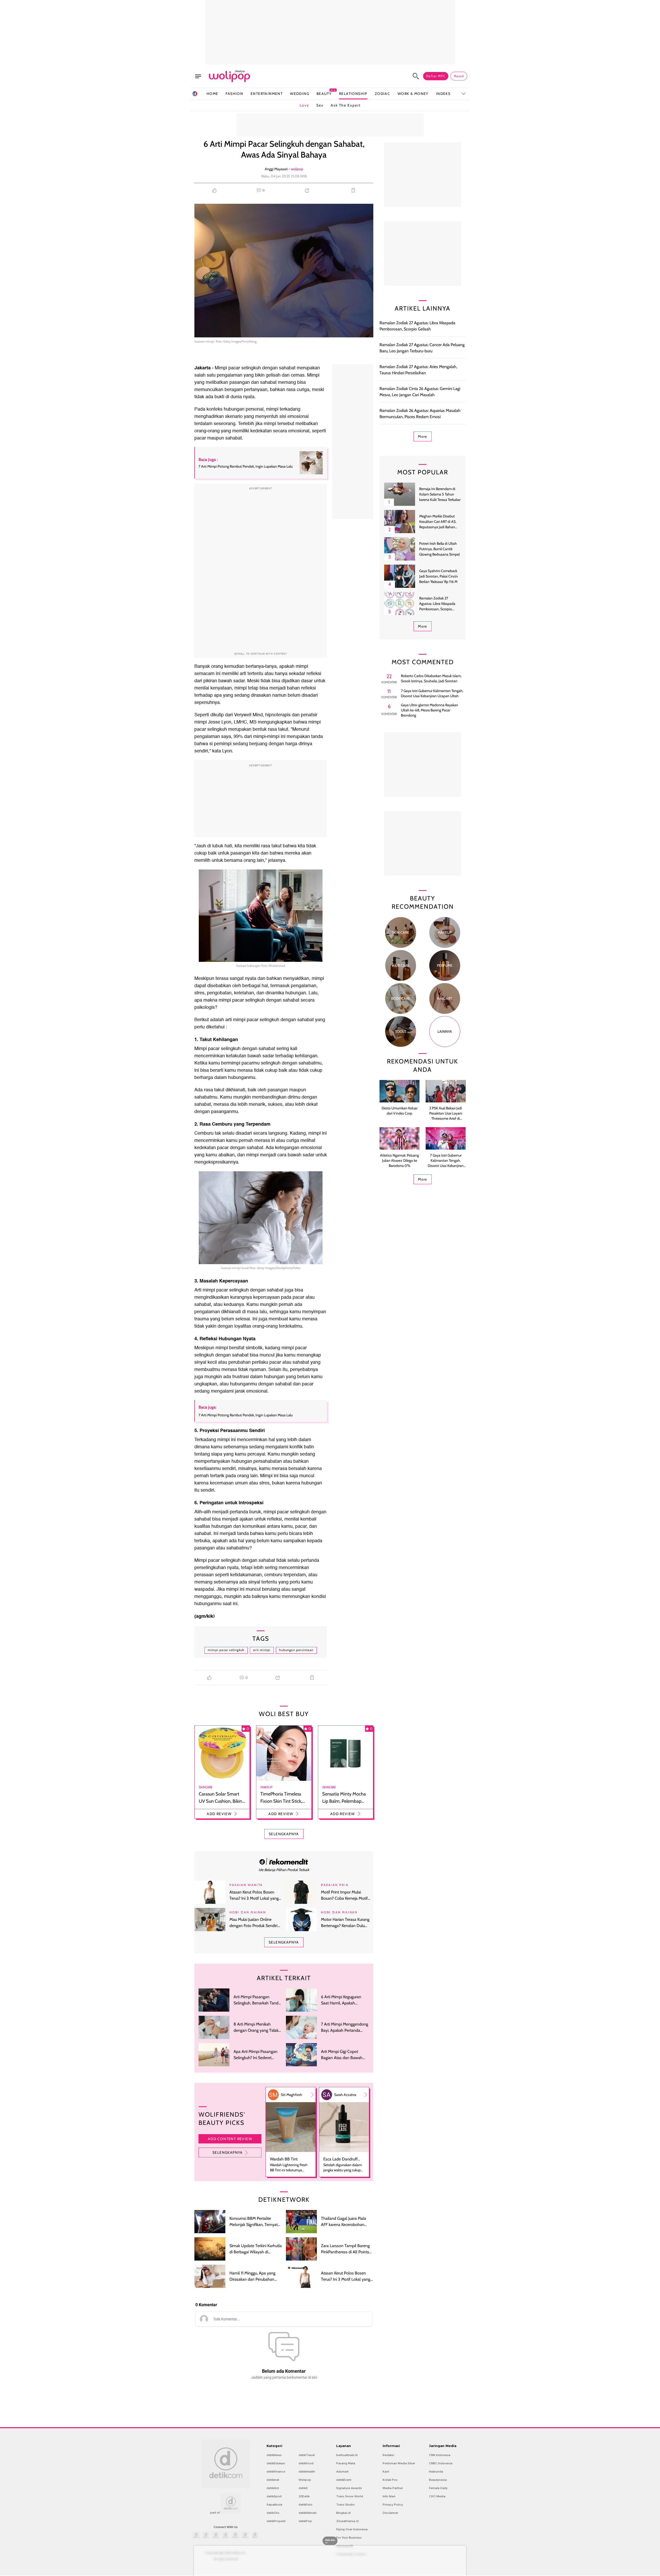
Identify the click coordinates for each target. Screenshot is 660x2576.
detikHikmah (308, 2513)
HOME (212, 94)
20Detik (304, 2496)
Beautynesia (438, 2480)
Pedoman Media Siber (399, 2463)
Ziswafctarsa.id (347, 2521)
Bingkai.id (343, 2513)
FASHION (234, 94)
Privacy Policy (393, 2505)
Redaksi (388, 2455)
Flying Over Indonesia (352, 2529)
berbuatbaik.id (347, 2455)
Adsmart (342, 2472)
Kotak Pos (390, 2480)
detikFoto (306, 2505)
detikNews (274, 2455)
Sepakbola (274, 2505)
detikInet (273, 2480)
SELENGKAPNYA (284, 1834)
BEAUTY (324, 94)
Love (304, 105)
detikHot (273, 2488)
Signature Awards (349, 2488)
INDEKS (443, 94)
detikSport (274, 2496)
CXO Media (437, 2496)
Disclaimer (390, 2513)
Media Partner (393, 2488)
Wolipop (305, 2480)
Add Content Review (230, 2139)
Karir (386, 2472)
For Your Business (349, 2538)
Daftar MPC (436, 76)
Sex (320, 105)
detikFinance (276, 2472)
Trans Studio (345, 2505)
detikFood (306, 2463)
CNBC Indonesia (441, 2463)
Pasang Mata (346, 2463)
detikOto (273, 2513)
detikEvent (344, 2480)
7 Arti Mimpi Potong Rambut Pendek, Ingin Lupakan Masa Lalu (246, 1415)
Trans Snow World (350, 2496)
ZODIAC (382, 94)
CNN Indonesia (440, 2455)
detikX (303, 2488)
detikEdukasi (276, 2463)
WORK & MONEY (413, 94)
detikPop (305, 2521)
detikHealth (307, 2472)
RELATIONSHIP (353, 94)
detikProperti (276, 2521)
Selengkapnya (228, 2152)
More (423, 436)
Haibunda (436, 2472)
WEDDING (300, 94)
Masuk (459, 76)
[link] (284, 1861)
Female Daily (438, 2488)
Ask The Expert (346, 105)
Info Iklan (389, 2496)
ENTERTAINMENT (267, 94)
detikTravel (307, 2455)
